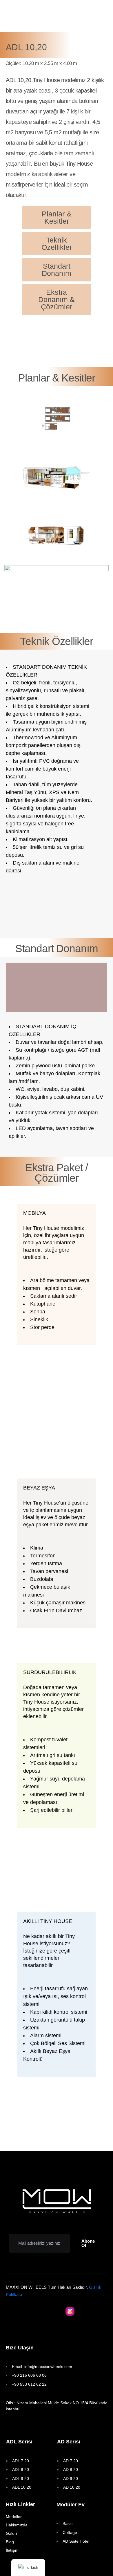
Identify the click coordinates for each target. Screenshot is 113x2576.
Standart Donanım (57, 270)
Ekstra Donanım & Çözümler (57, 299)
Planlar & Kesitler (57, 217)
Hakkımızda (17, 2525)
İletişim (12, 2550)
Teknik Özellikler (57, 244)
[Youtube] (43, 2311)
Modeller (14, 2517)
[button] (89, 2243)
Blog (10, 2542)
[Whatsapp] (57, 2311)
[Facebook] (29, 2311)
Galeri (11, 2533)
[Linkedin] (84, 2311)
